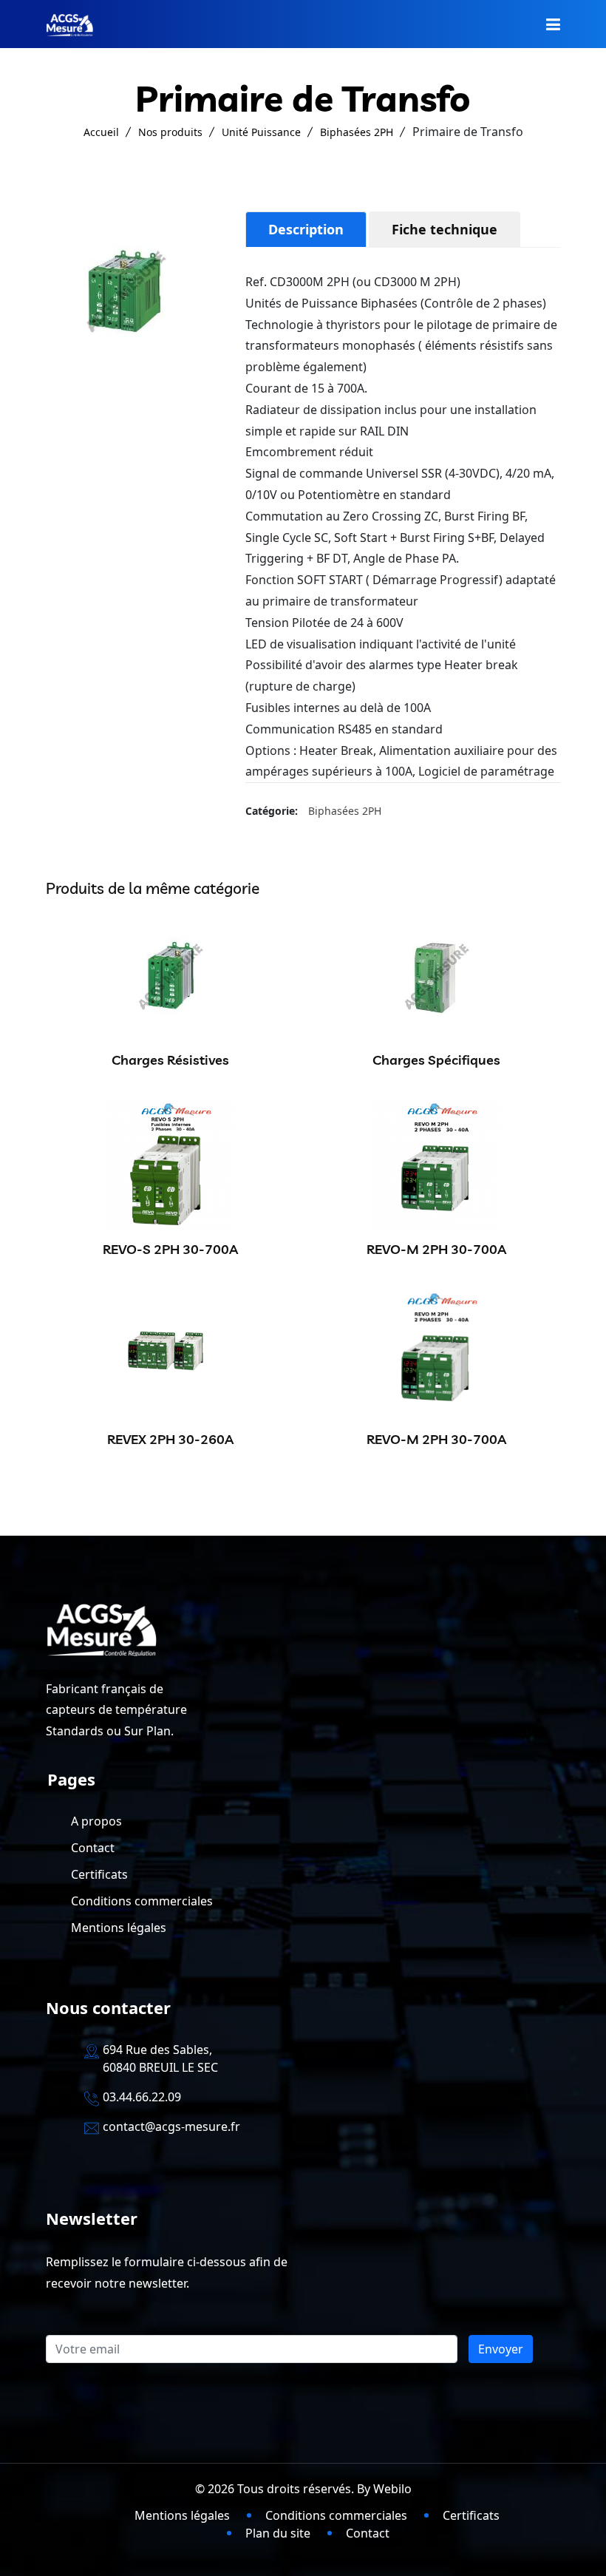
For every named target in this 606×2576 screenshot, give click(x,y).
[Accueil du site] (69, 24)
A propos (96, 1821)
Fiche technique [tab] (445, 229)
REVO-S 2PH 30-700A (170, 1249)
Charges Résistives (170, 1060)
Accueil (101, 132)
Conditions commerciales (142, 1901)
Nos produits (170, 132)
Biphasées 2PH (357, 132)
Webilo (392, 2489)
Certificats (99, 1874)
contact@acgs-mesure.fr (171, 2126)
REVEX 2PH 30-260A (170, 1439)
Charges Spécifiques (436, 1060)
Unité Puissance (261, 132)
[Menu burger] (553, 24)
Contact (93, 1848)
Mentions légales (119, 1928)
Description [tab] (306, 229)
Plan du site (278, 2533)
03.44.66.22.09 (142, 2097)
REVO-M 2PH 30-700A (436, 1249)
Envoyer (501, 2349)
